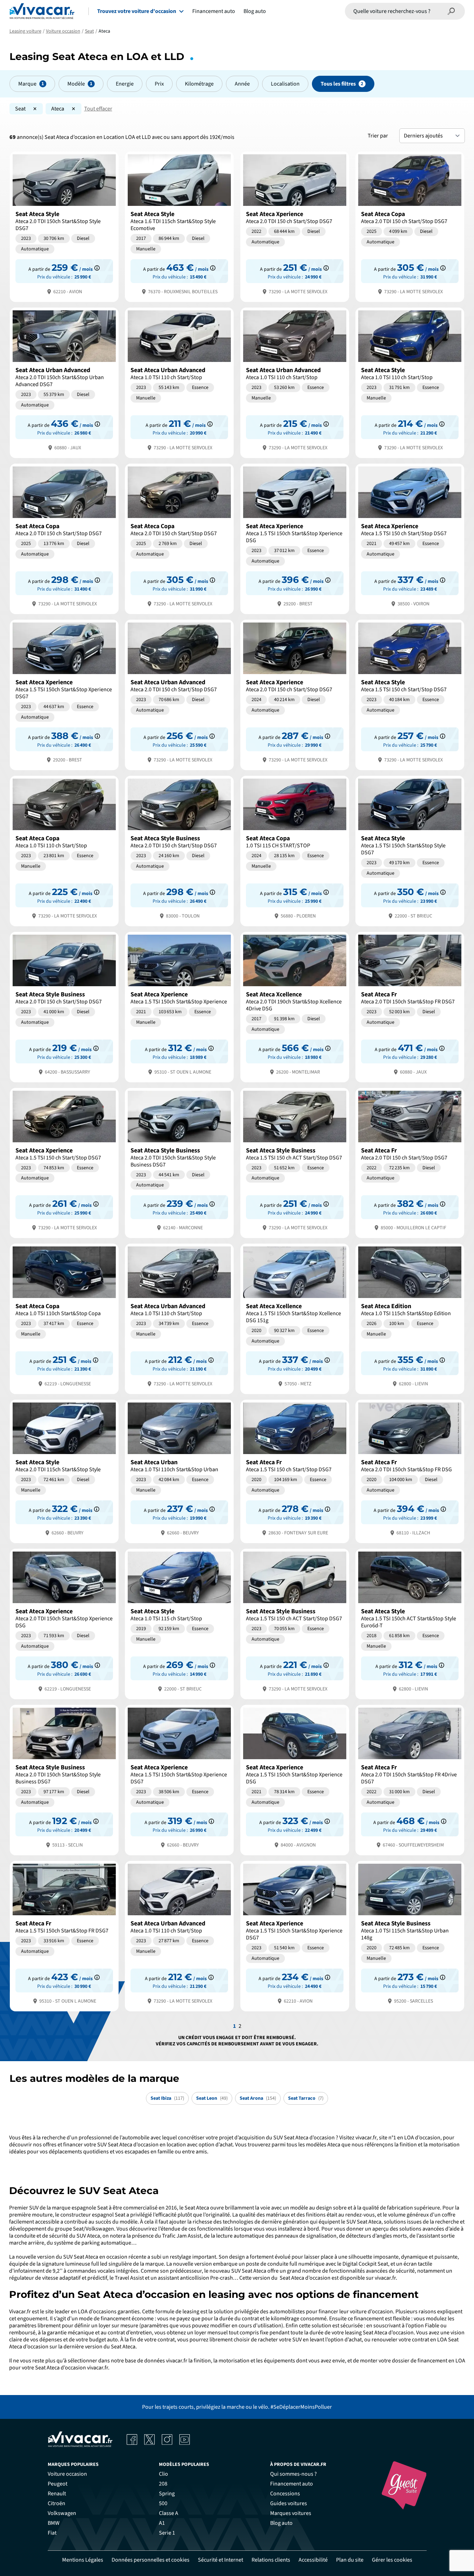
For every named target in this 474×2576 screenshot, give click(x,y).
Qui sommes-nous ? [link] (293, 2474)
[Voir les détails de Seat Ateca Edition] (410, 1318)
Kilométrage (199, 84)
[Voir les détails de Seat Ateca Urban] (179, 1471)
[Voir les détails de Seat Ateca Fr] (410, 1006)
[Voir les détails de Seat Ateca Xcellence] (295, 1006)
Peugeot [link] (58, 2484)
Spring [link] (167, 2494)
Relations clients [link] (271, 2560)
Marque (27, 84)
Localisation (285, 84)
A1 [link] (162, 2523)
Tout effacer (98, 109)
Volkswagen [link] (62, 2513)
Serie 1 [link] (167, 2533)
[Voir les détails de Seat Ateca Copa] (410, 226)
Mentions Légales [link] (83, 2560)
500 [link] (163, 2503)
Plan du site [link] (350, 2560)
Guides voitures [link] (289, 2503)
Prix (159, 84)
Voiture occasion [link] (67, 2474)
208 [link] (163, 2484)
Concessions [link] (285, 2494)
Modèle (76, 84)
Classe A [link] (169, 2513)
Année (242, 84)
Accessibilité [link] (313, 2560)
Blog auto (255, 11)
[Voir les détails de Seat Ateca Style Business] (179, 850)
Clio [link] (163, 2474)
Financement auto (214, 11)
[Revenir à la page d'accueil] (42, 11)
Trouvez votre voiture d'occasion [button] (137, 11)
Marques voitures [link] (291, 2513)
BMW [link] (54, 2523)
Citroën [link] (56, 2503)
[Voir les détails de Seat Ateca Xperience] (295, 226)
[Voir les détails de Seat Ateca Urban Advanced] (64, 382)
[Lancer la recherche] (452, 11)
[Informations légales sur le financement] (97, 268)
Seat (20, 109)
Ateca (58, 109)
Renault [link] (57, 2494)
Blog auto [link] (281, 2523)
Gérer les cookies (392, 2560)
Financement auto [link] (292, 2484)
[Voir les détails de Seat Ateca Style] (64, 226)
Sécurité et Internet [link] (221, 2560)
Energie (125, 84)
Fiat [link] (52, 2533)
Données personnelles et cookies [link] (151, 2560)
